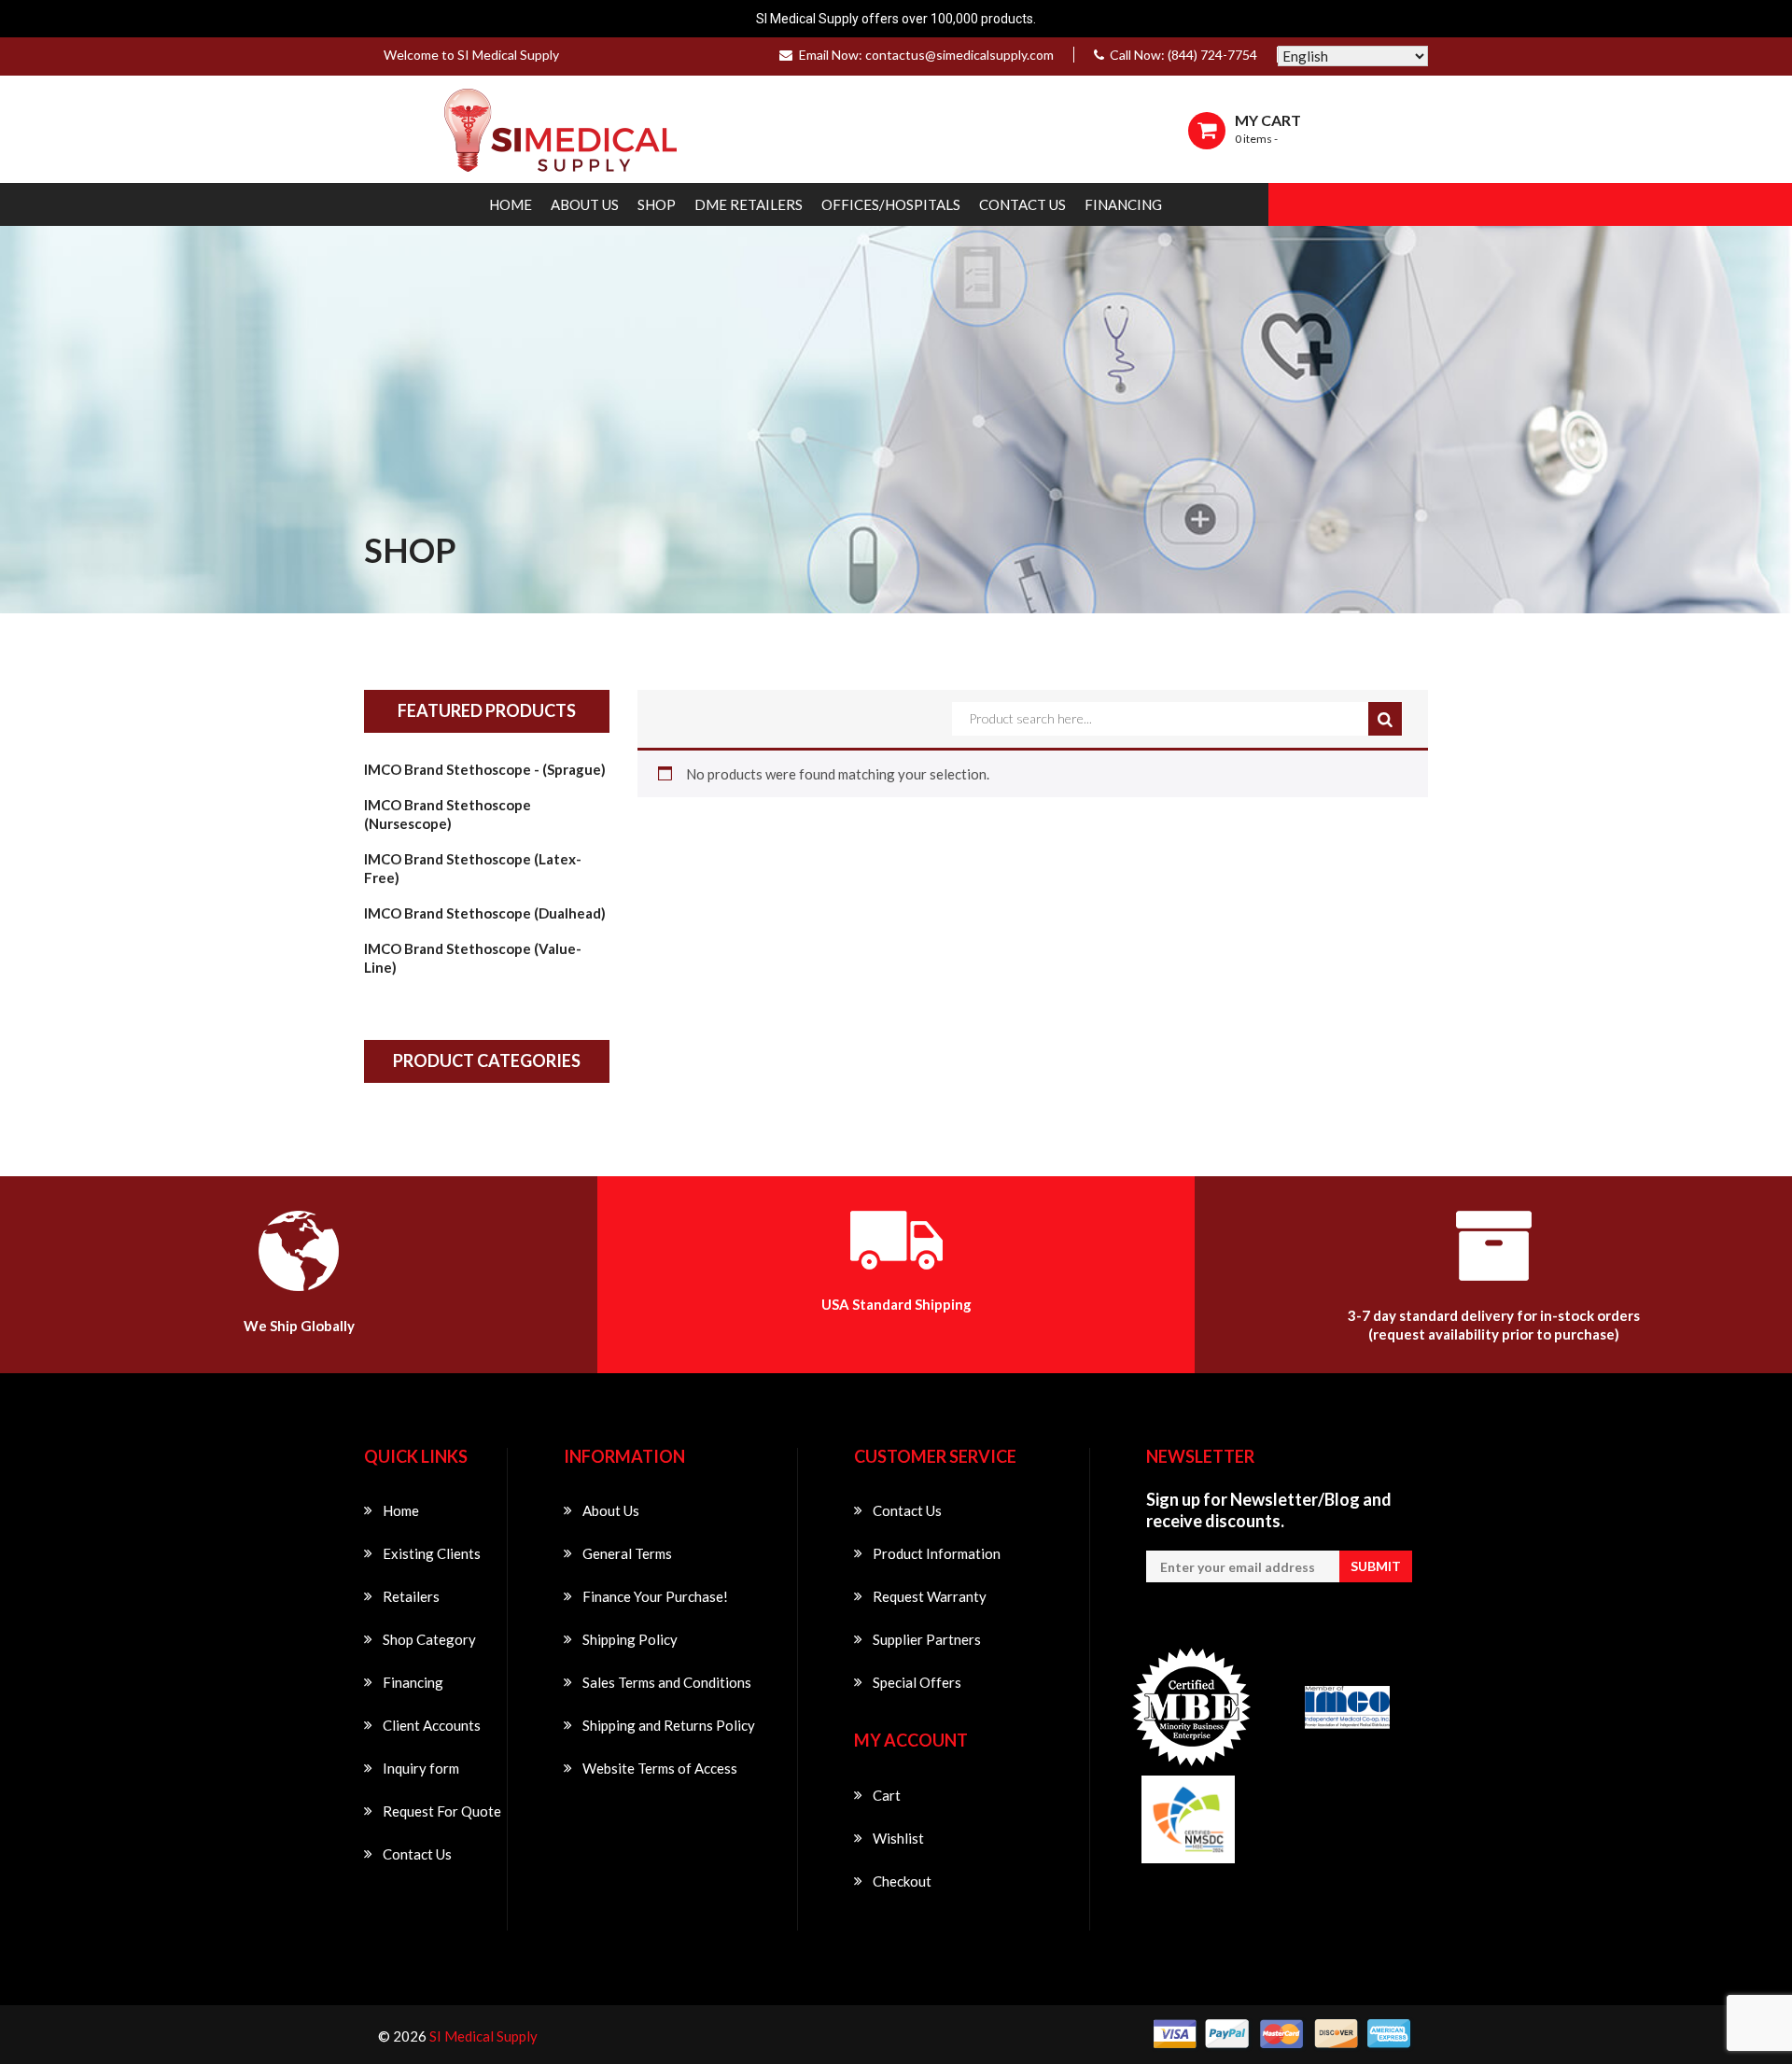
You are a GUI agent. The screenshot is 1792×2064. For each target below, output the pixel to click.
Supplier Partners (927, 1639)
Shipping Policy (630, 1639)
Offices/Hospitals (891, 204)
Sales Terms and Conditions (667, 1682)
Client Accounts (432, 1725)
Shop (657, 204)
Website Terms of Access (660, 1768)
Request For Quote (442, 1811)
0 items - (1256, 139)
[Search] (1385, 719)
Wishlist (898, 1838)
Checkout (902, 1881)
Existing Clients (432, 1553)
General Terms (627, 1553)
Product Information (937, 1553)
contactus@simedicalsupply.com (959, 55)
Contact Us (1022, 204)
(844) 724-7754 (1212, 55)
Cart (887, 1795)
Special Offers (917, 1682)
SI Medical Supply (483, 2036)
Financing (1123, 204)
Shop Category (429, 1639)
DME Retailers (749, 204)
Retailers (411, 1596)
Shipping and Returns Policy (669, 1725)
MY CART (1268, 120)
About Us (585, 204)
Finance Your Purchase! (655, 1596)
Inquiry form (421, 1768)
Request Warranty (930, 1596)
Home (511, 204)
